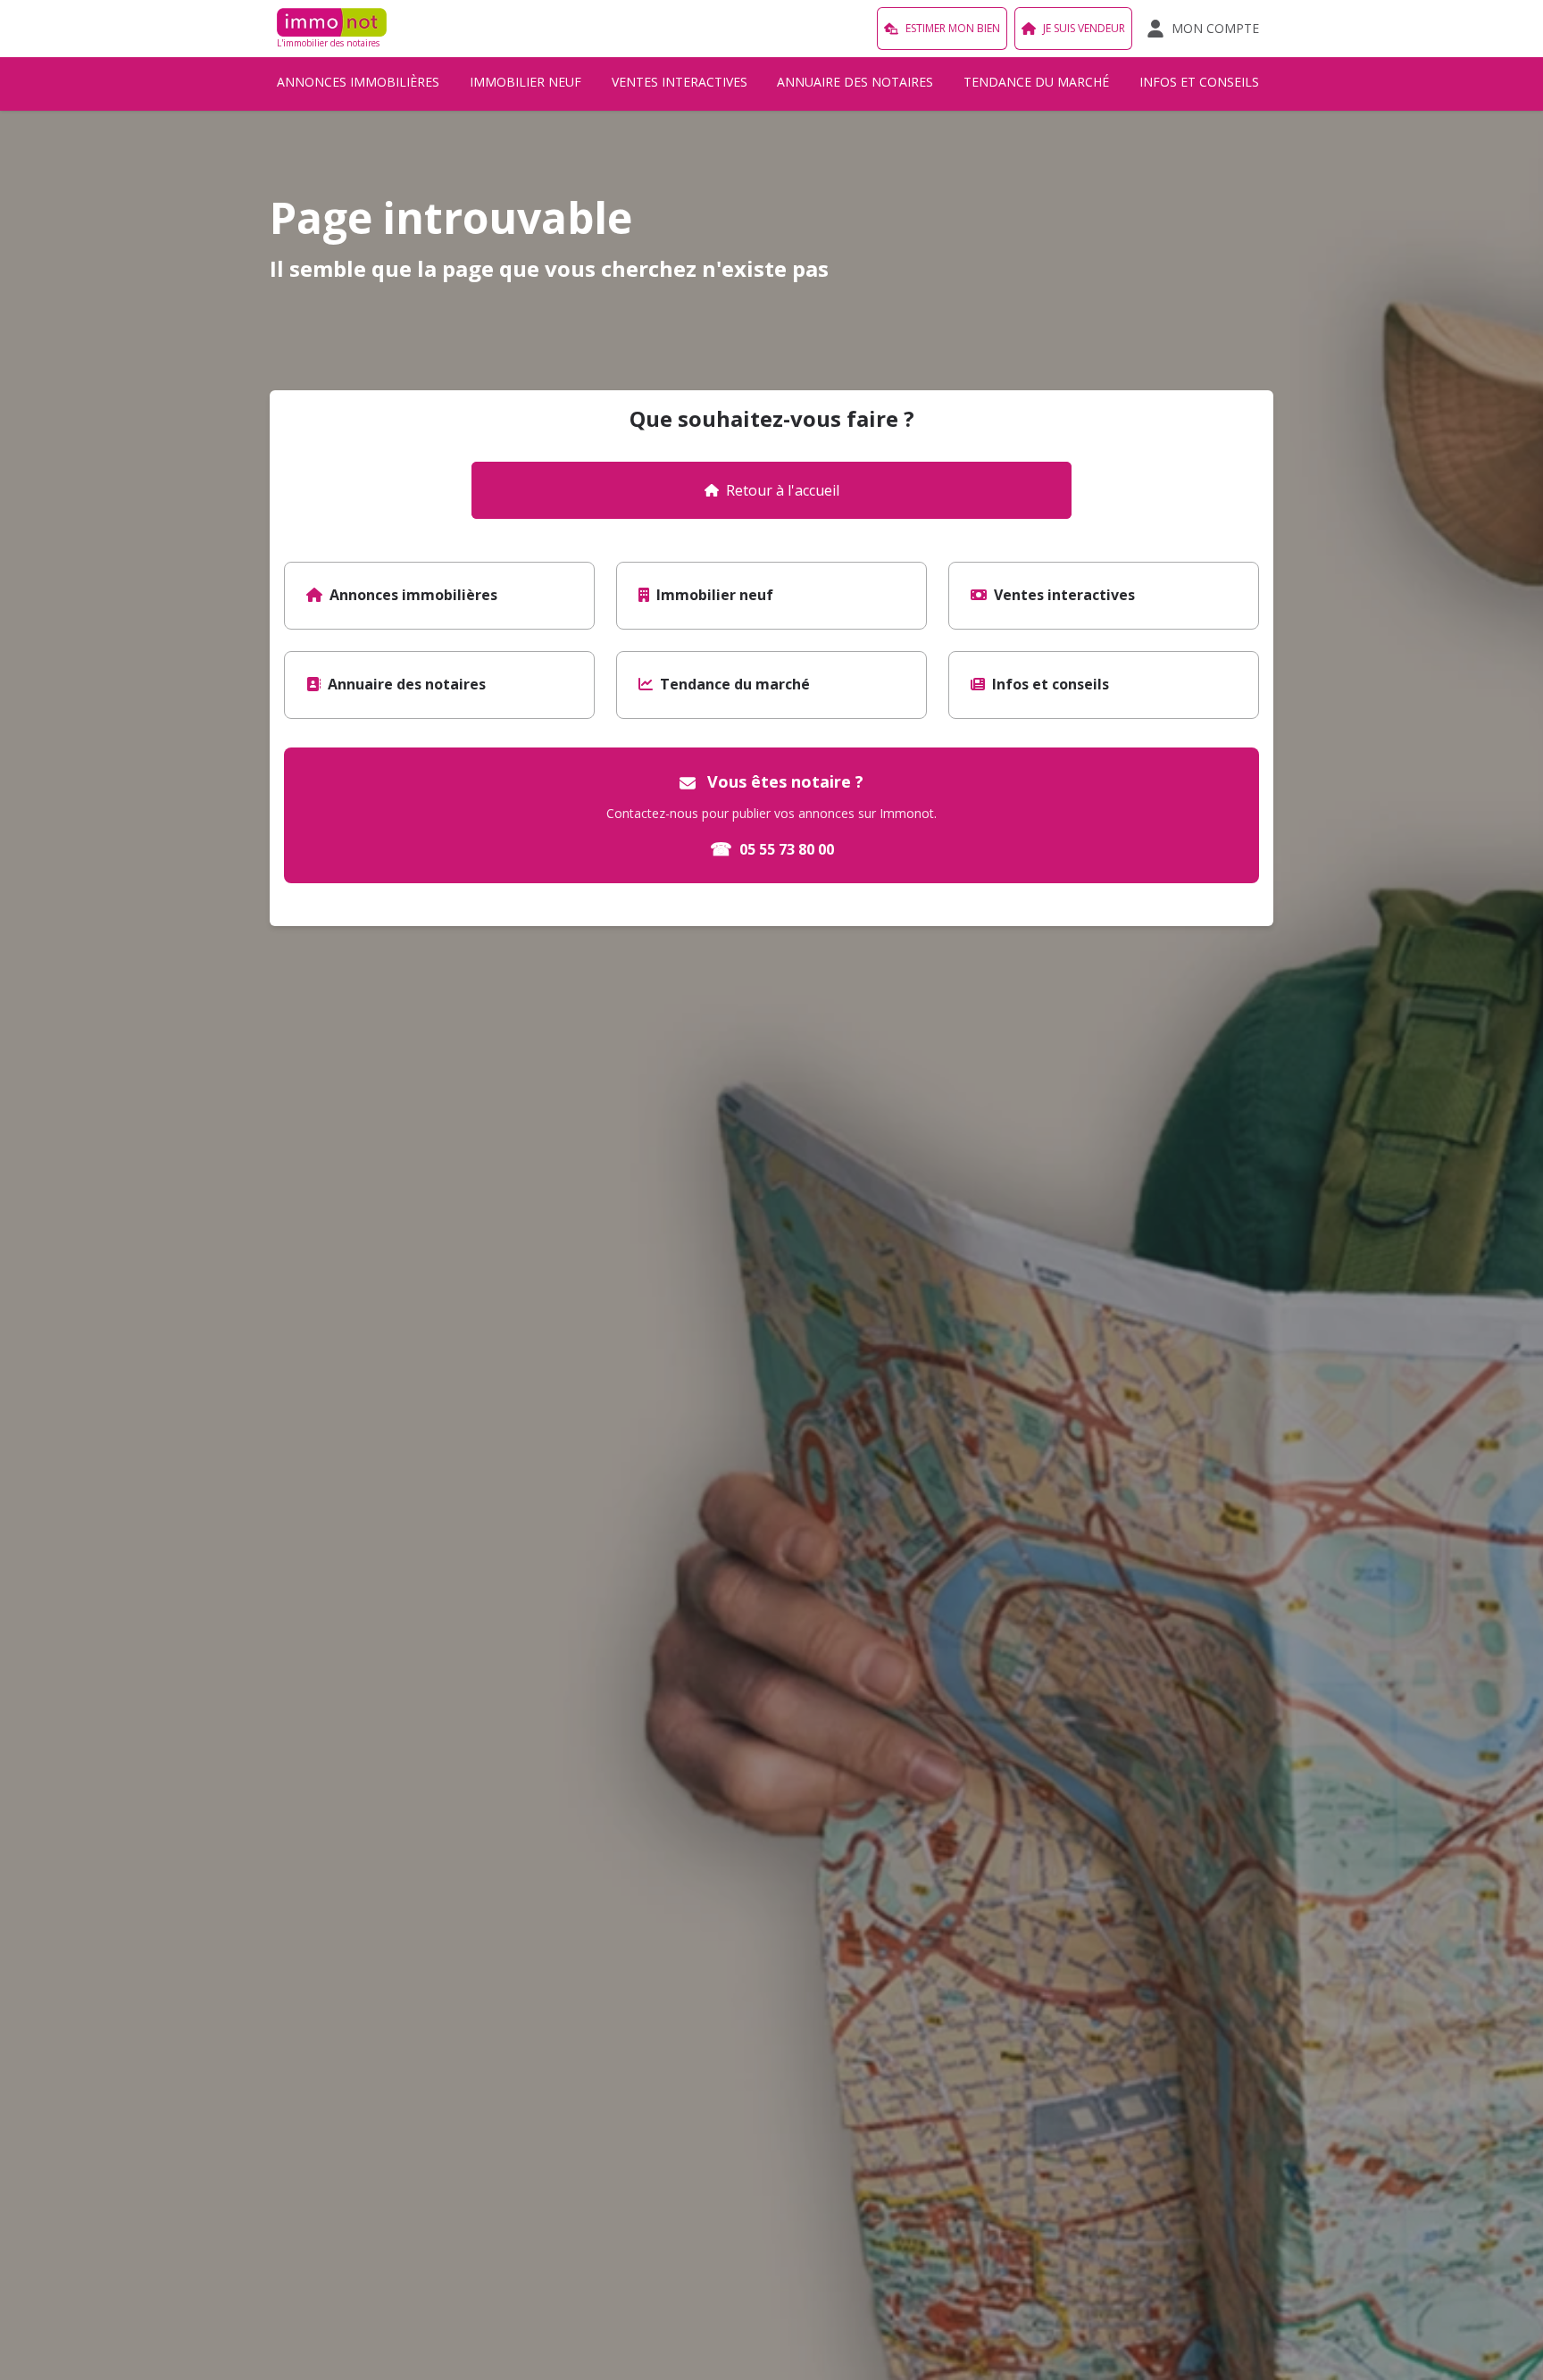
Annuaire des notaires (855, 82)
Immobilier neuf (525, 82)
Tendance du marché (1036, 82)
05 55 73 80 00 (772, 849)
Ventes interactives (680, 82)
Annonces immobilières (358, 82)
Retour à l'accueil (783, 490)
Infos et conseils (1199, 82)
